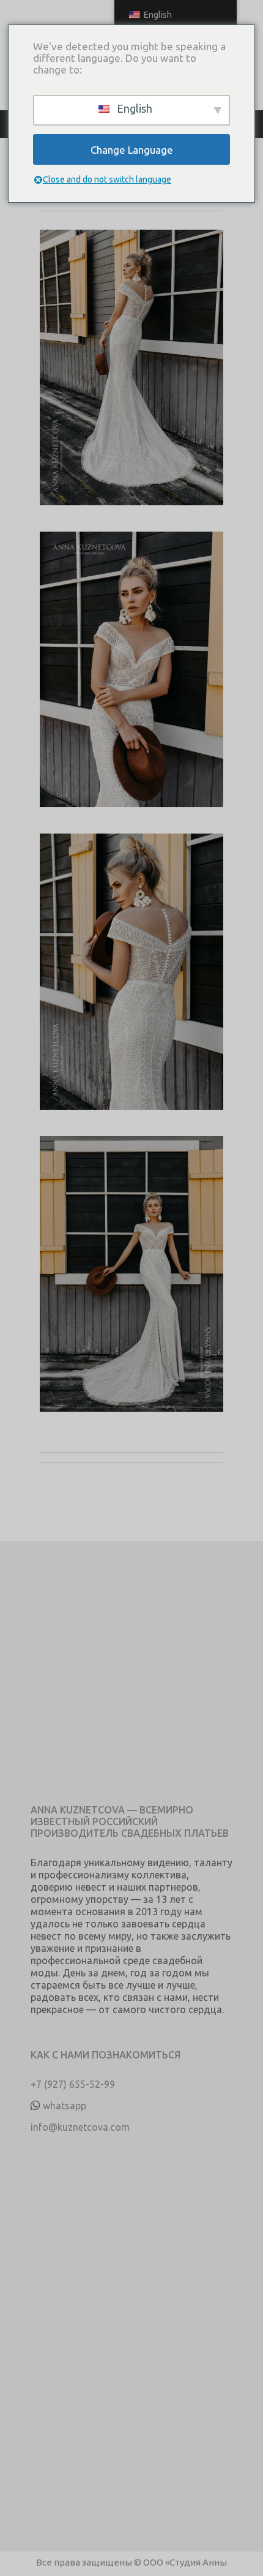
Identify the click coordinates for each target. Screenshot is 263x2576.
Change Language (132, 150)
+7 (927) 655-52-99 (73, 2084)
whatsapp (65, 2106)
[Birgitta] (131, 381)
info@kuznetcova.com (80, 2127)
